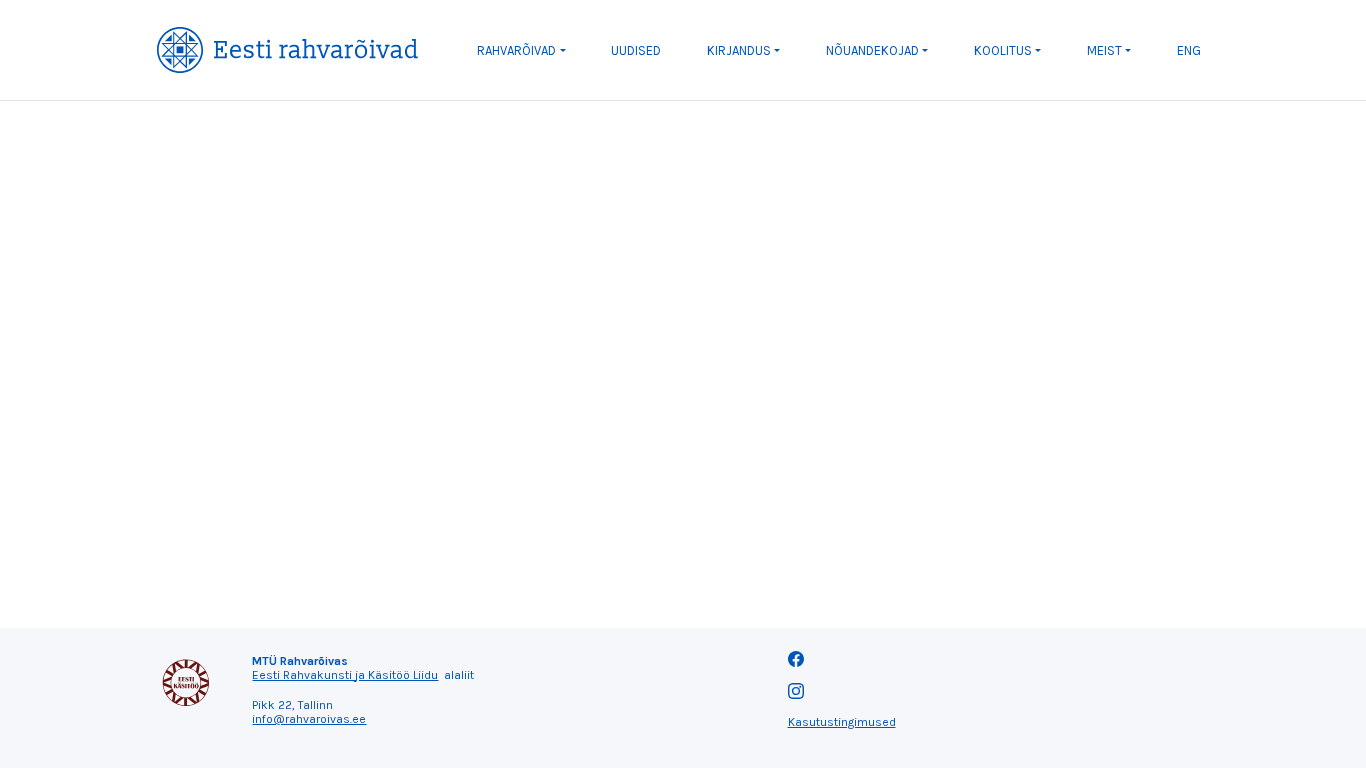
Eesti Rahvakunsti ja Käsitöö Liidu (345, 675)
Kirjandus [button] (739, 50)
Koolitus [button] (1003, 50)
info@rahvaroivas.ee (309, 719)
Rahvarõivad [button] (516, 50)
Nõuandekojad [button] (872, 50)
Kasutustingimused (842, 722)
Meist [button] (1104, 50)
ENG (1189, 50)
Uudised (636, 50)
